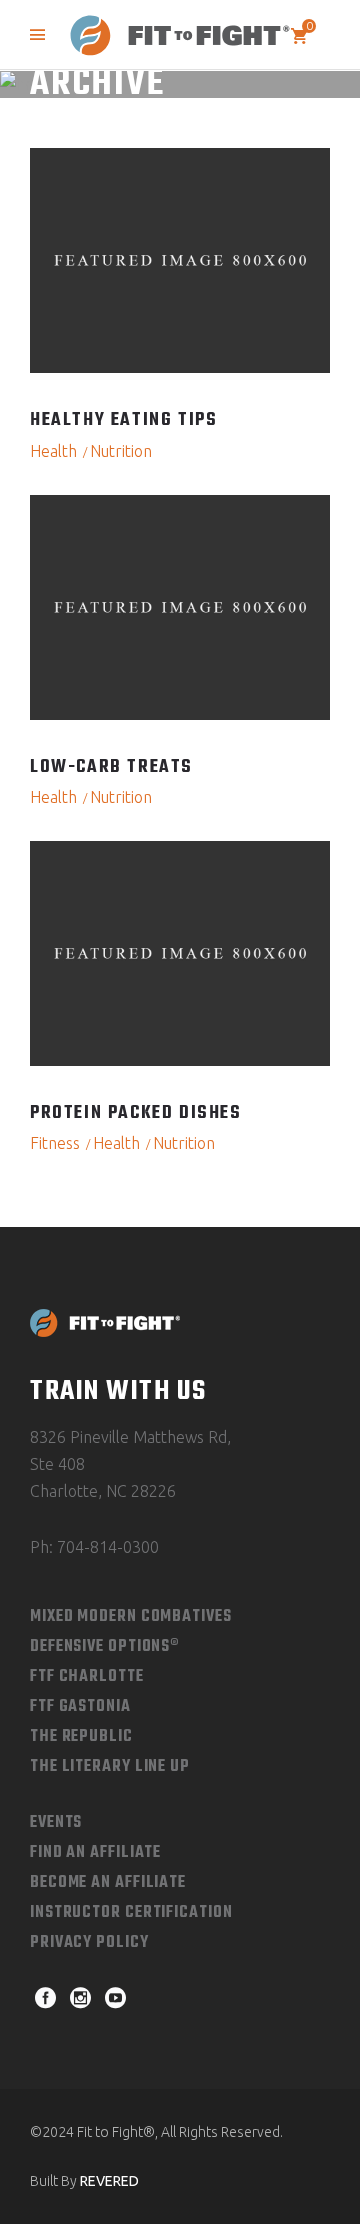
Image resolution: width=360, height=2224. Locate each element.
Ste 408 (57, 1464)
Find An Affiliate (95, 1853)
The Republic (81, 1737)
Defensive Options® (105, 1647)
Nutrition (121, 451)
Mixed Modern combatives (131, 1617)
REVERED (109, 2181)
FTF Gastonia (80, 1707)
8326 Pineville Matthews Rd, (130, 1437)
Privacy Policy (89, 1943)
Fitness (55, 1143)
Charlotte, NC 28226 (103, 1491)
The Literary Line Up (110, 1767)
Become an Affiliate (108, 1883)
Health (53, 451)
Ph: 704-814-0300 (94, 1547)
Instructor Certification (131, 1913)
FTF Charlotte (87, 1677)
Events (56, 1823)
